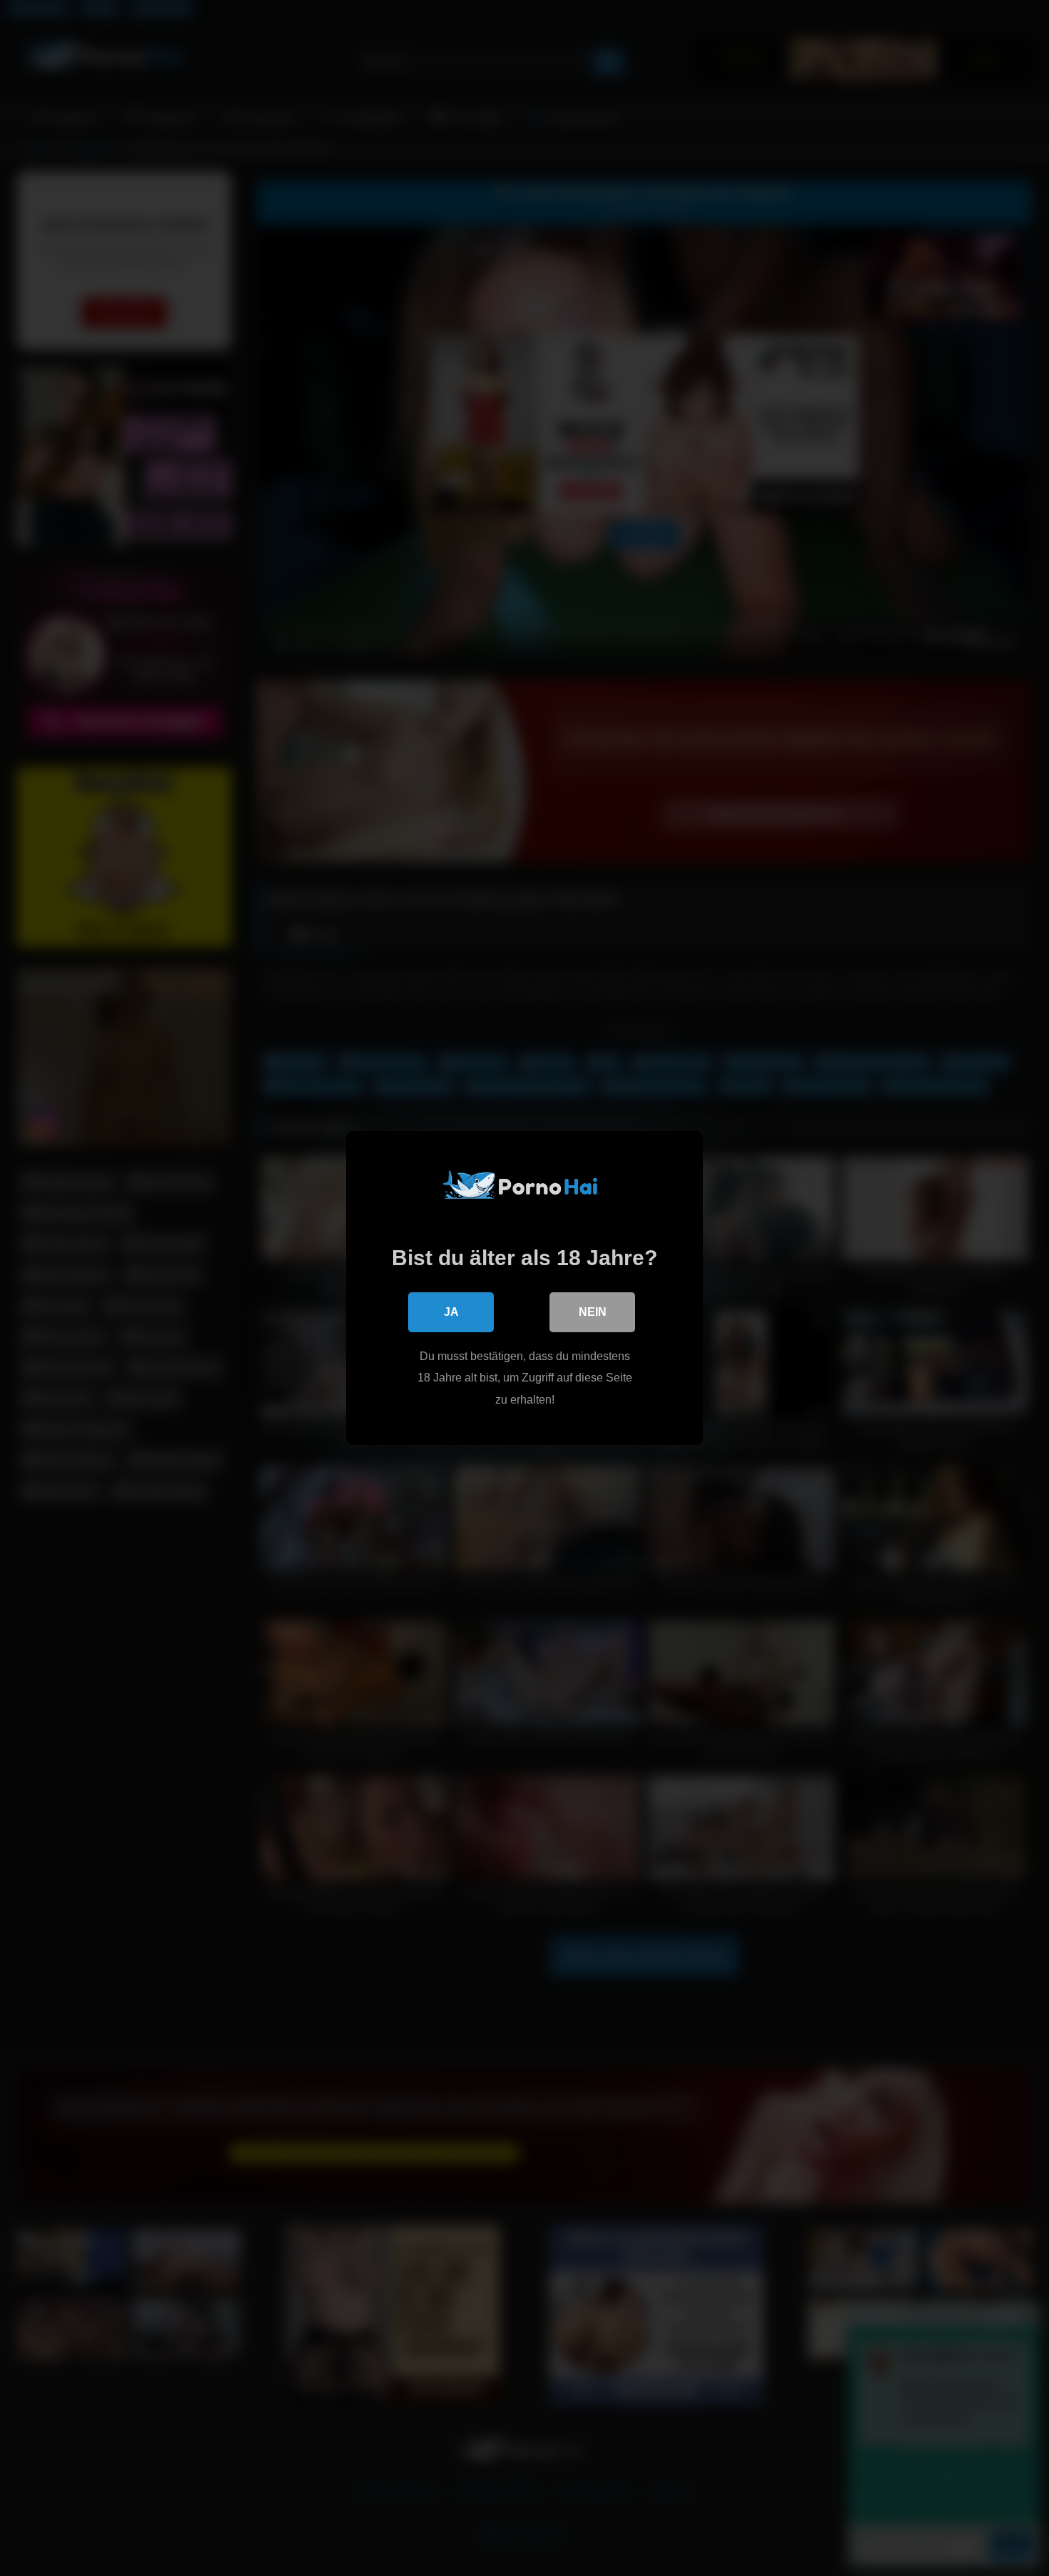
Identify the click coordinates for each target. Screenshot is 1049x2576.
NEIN (593, 1312)
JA (451, 1312)
